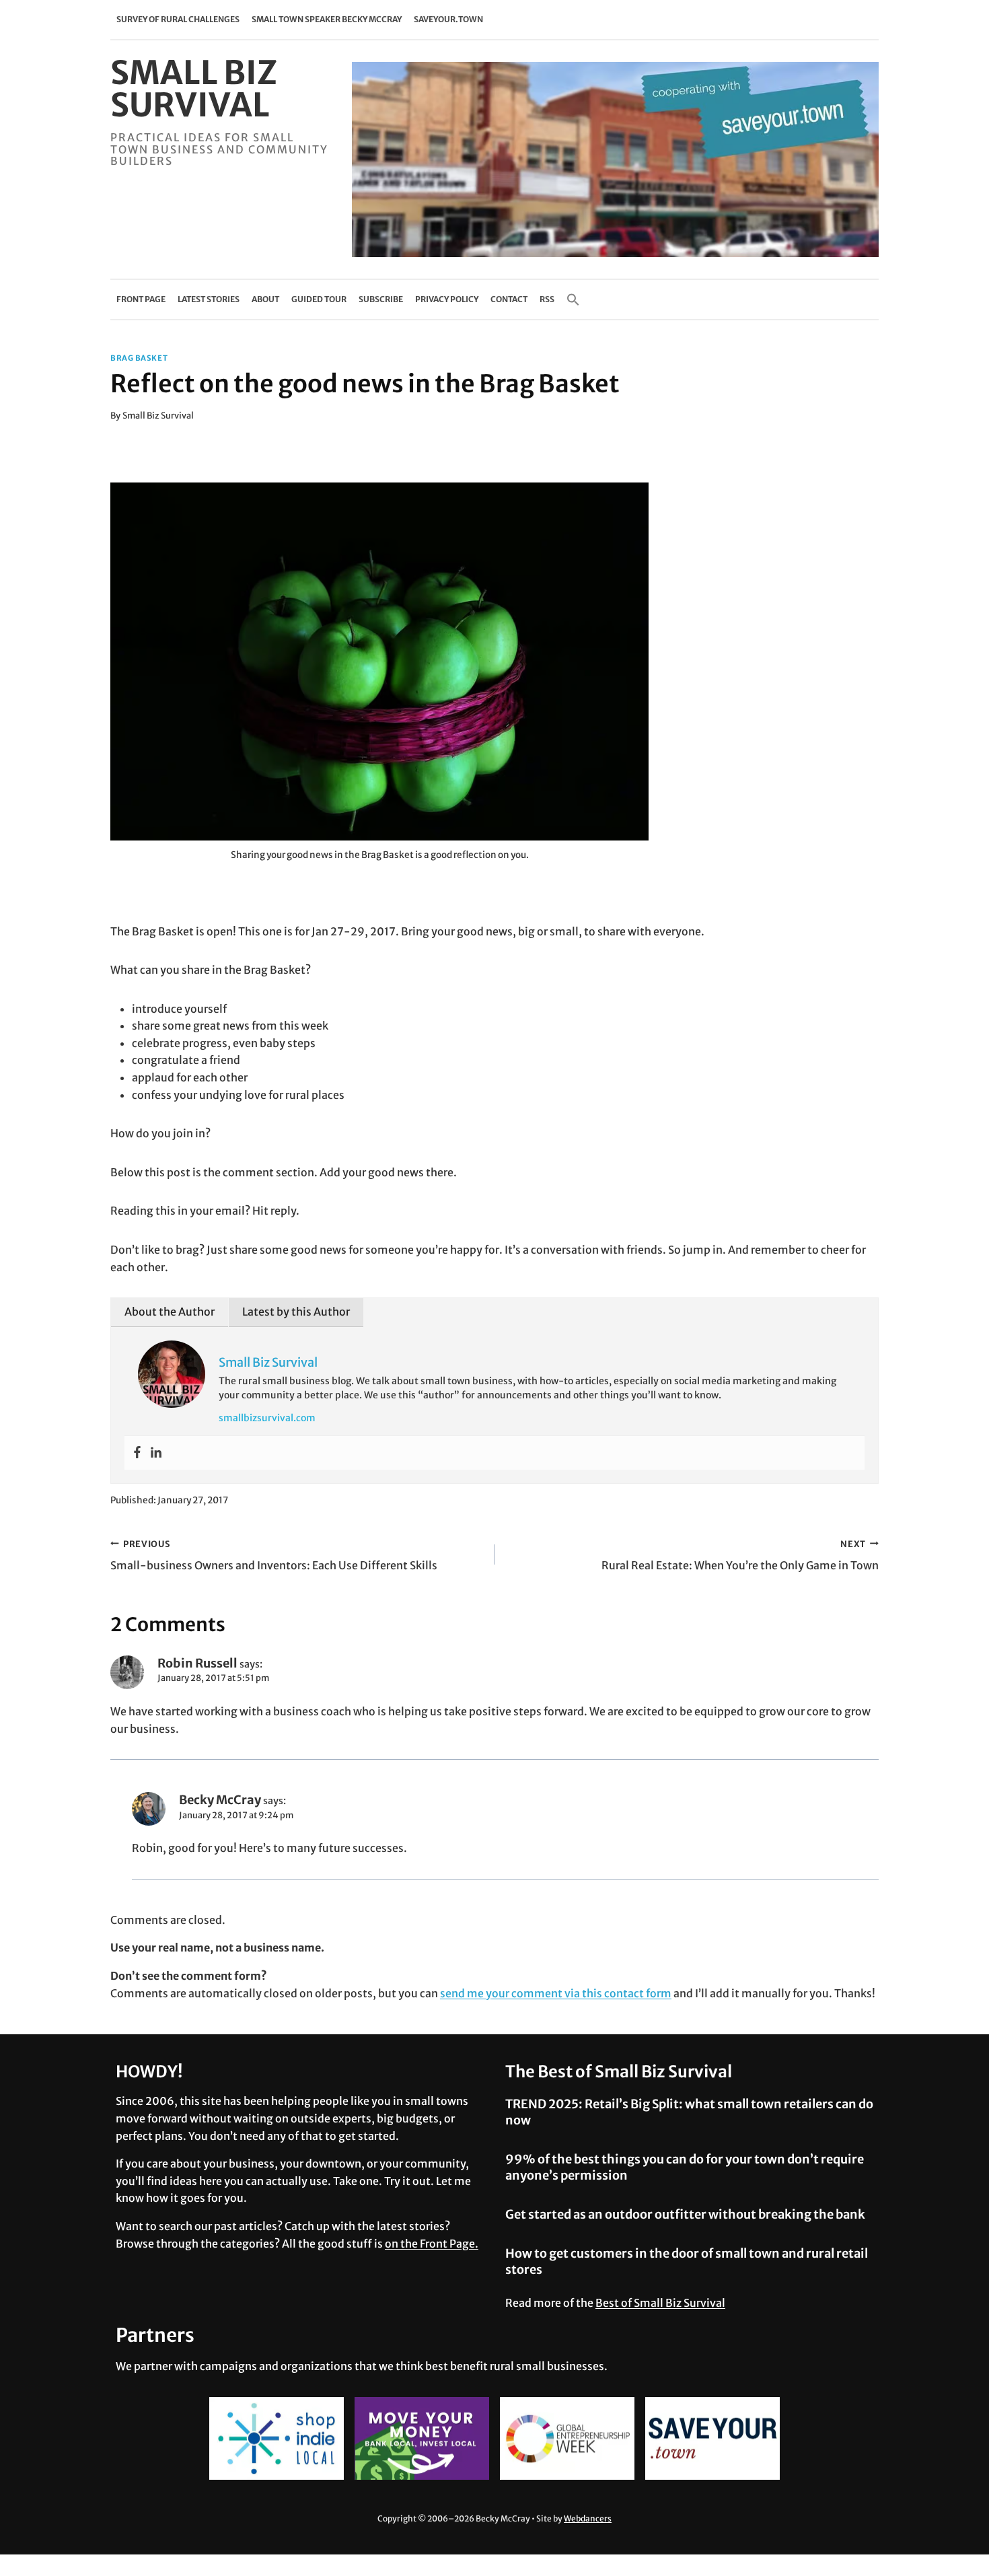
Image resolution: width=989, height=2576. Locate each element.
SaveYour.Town (448, 19)
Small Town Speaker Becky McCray (327, 19)
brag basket (139, 358)
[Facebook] (137, 1453)
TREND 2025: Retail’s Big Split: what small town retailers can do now (689, 2112)
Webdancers (588, 2518)
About (265, 299)
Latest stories (209, 299)
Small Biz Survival (158, 415)
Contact (509, 299)
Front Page (141, 299)
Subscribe (381, 299)
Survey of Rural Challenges (178, 19)
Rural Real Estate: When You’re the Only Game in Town (740, 1555)
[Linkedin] (156, 1453)
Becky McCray (220, 1800)
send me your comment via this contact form (556, 1993)
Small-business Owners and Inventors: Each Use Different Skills (274, 1555)
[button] (573, 299)
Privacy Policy (447, 299)
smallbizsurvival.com (267, 1418)
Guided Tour (319, 299)
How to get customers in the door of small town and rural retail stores (687, 2261)
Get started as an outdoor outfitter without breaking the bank (685, 2214)
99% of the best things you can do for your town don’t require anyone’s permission (685, 2167)
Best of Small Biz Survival (660, 2303)
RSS (547, 299)
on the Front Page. (432, 2244)
